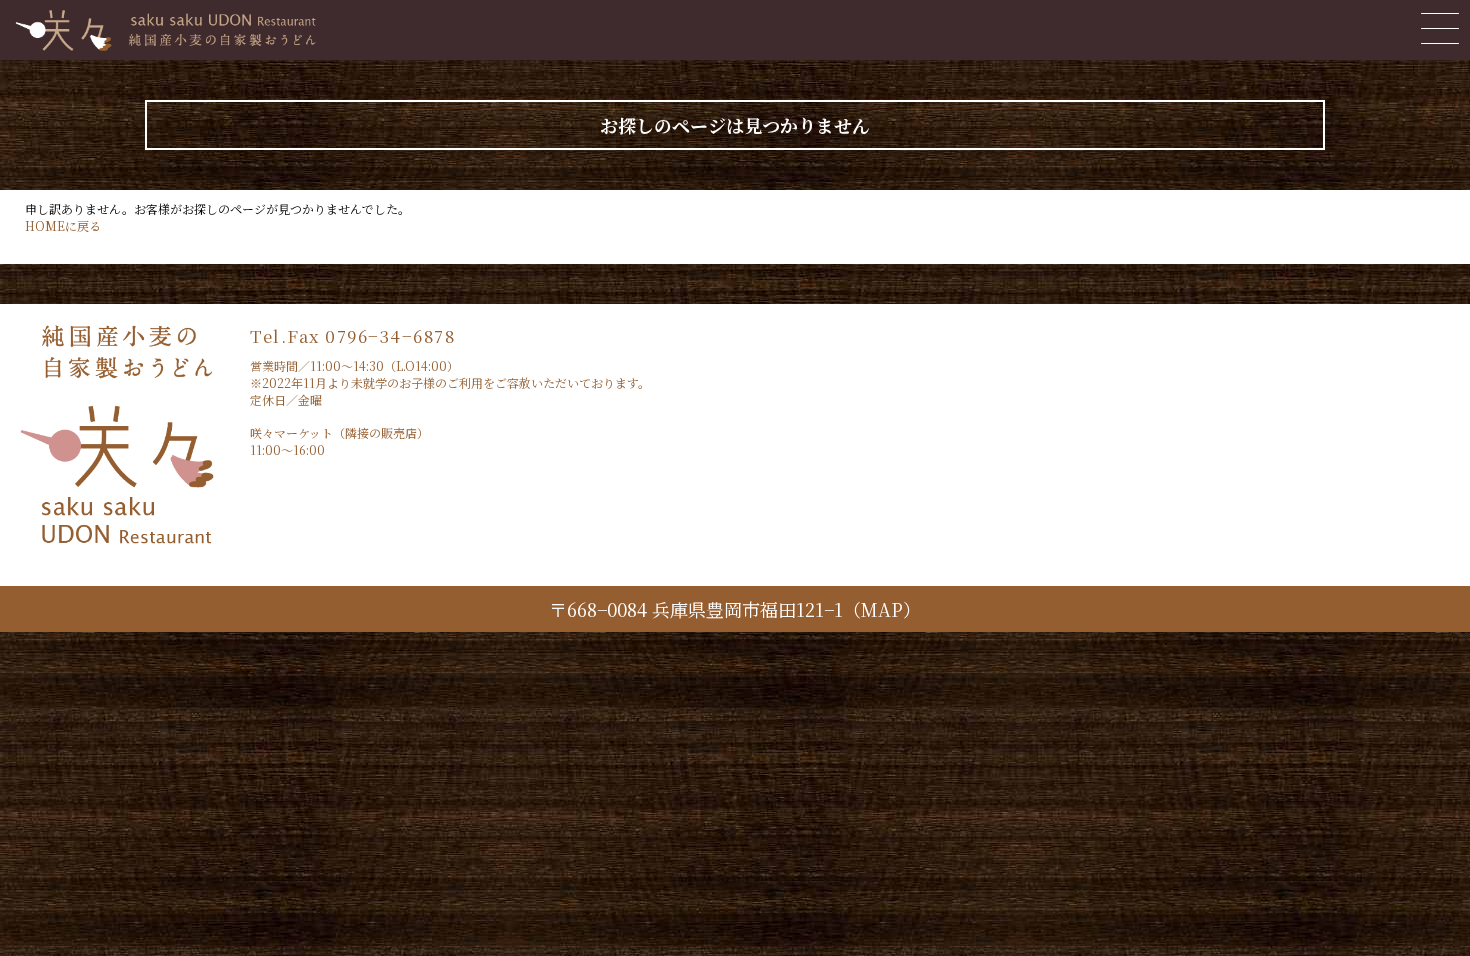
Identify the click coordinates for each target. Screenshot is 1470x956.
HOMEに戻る (63, 225)
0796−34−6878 (390, 336)
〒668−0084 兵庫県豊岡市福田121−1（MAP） (735, 609)
